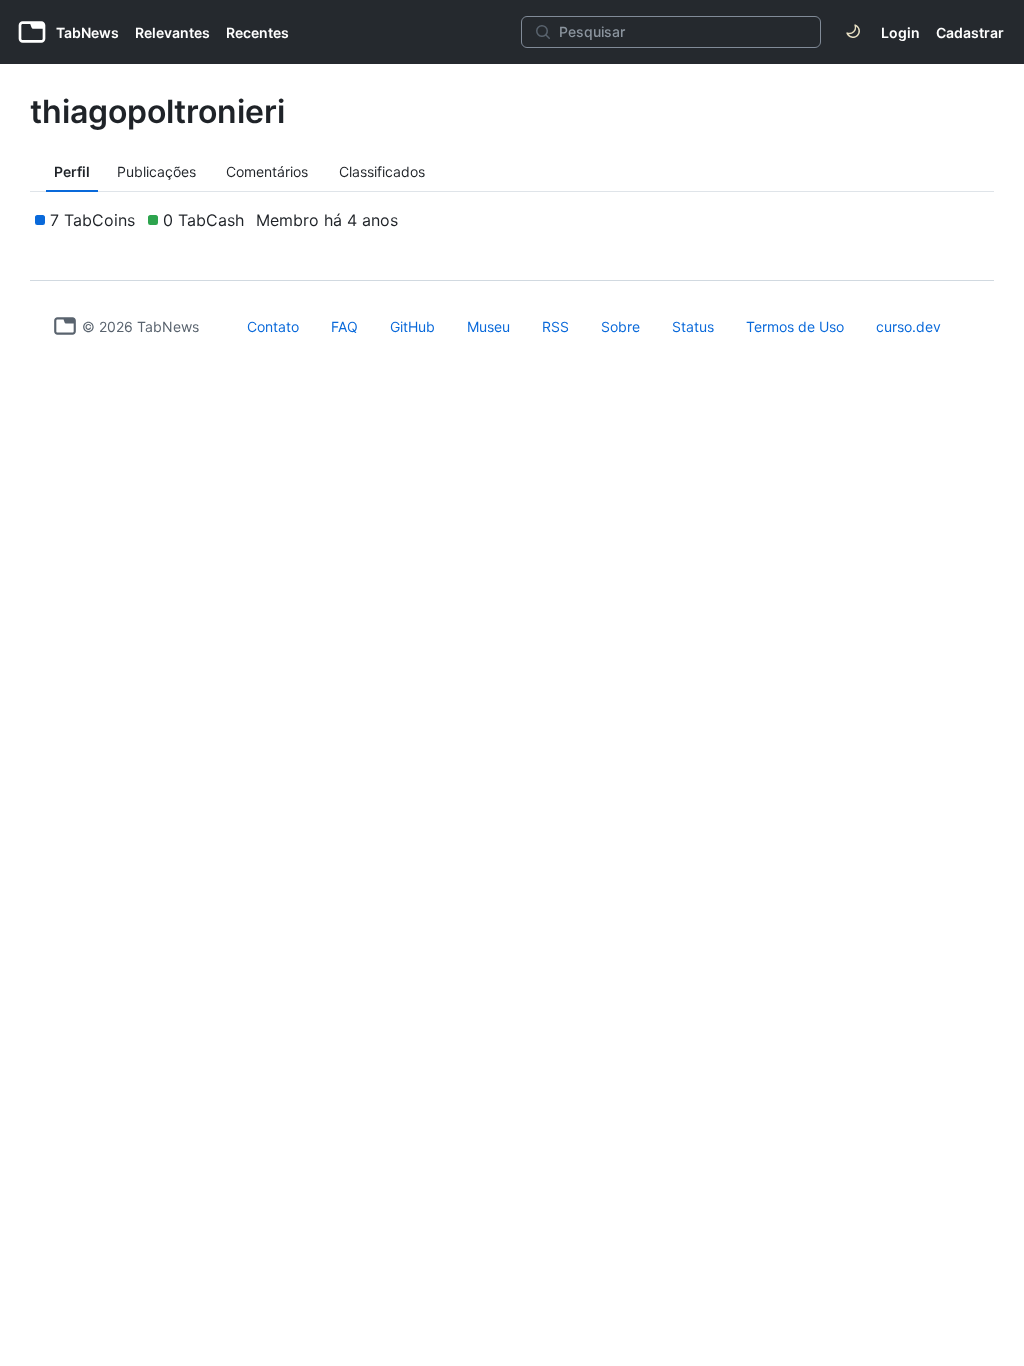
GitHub (412, 326)
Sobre (620, 326)
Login (900, 32)
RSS (555, 326)
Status (693, 326)
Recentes (257, 32)
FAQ (344, 326)
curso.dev (908, 326)
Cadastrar (970, 32)
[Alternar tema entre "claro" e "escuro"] (853, 32)
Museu (488, 326)
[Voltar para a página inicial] (65, 326)
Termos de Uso (795, 326)
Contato (273, 326)
